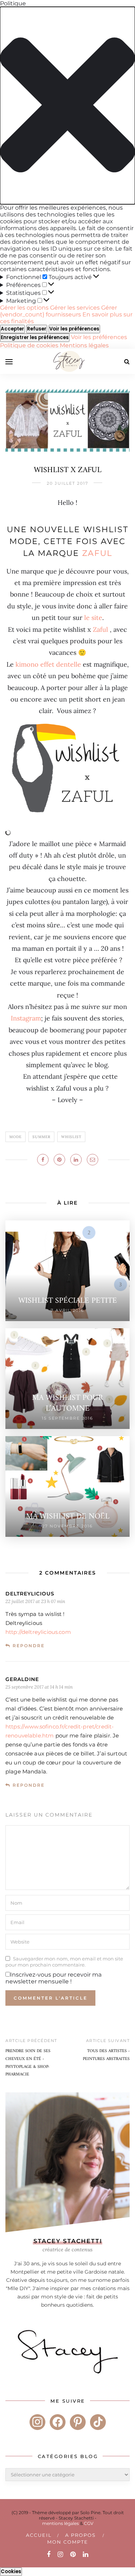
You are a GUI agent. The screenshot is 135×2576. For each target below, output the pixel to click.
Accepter (12, 329)
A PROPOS (80, 2535)
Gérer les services (75, 308)
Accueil (39, 2535)
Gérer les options (24, 308)
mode (15, 1137)
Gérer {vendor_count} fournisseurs (58, 311)
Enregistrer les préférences (35, 337)
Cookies (11, 2572)
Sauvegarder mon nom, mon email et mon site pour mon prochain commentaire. (64, 1961)
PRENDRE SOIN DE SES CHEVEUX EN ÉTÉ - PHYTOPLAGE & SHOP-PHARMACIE (28, 2063)
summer (41, 1137)
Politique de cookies (30, 345)
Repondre (29, 1646)
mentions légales (60, 2523)
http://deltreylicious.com (38, 1632)
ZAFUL (97, 553)
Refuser (37, 329)
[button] (67, 106)
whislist (71, 1137)
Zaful (100, 629)
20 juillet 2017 (67, 483)
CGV (89, 2523)
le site (93, 618)
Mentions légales (84, 345)
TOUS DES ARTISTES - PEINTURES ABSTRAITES (106, 2055)
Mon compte (68, 2542)
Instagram (26, 1018)
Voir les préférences (74, 329)
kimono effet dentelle (48, 664)
